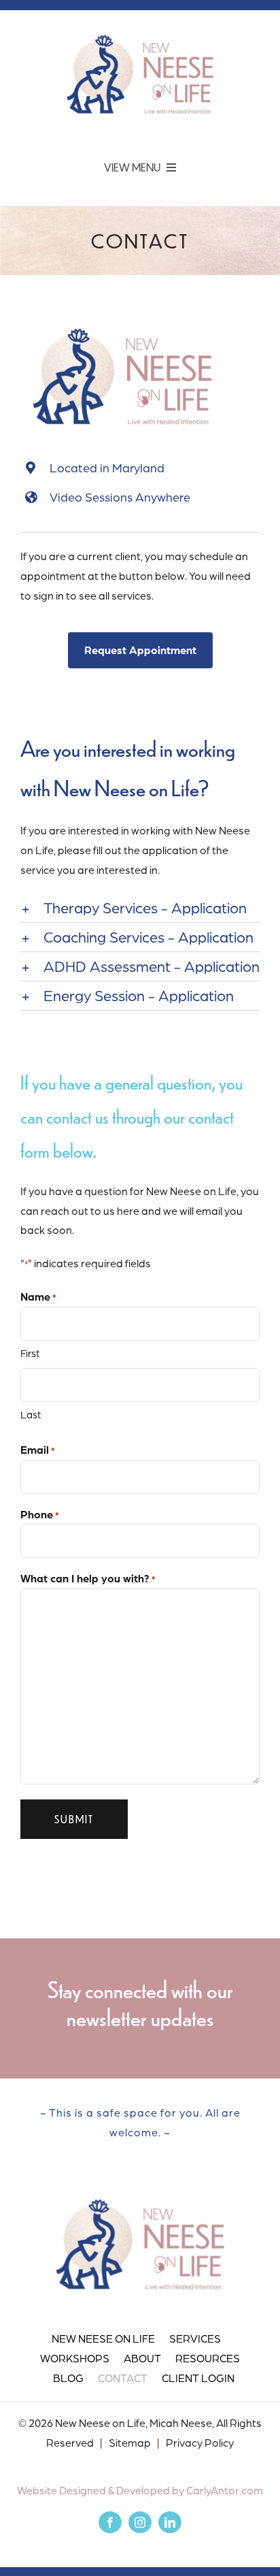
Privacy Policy (200, 2443)
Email (38, 1450)
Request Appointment (140, 650)
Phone (40, 1514)
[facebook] (110, 2522)
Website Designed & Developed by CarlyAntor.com (140, 2490)
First (30, 1353)
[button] (140, 908)
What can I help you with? (88, 1578)
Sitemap (130, 2443)
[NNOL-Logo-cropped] (140, 30)
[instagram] (140, 2522)
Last (31, 1415)
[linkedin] (170, 2522)
